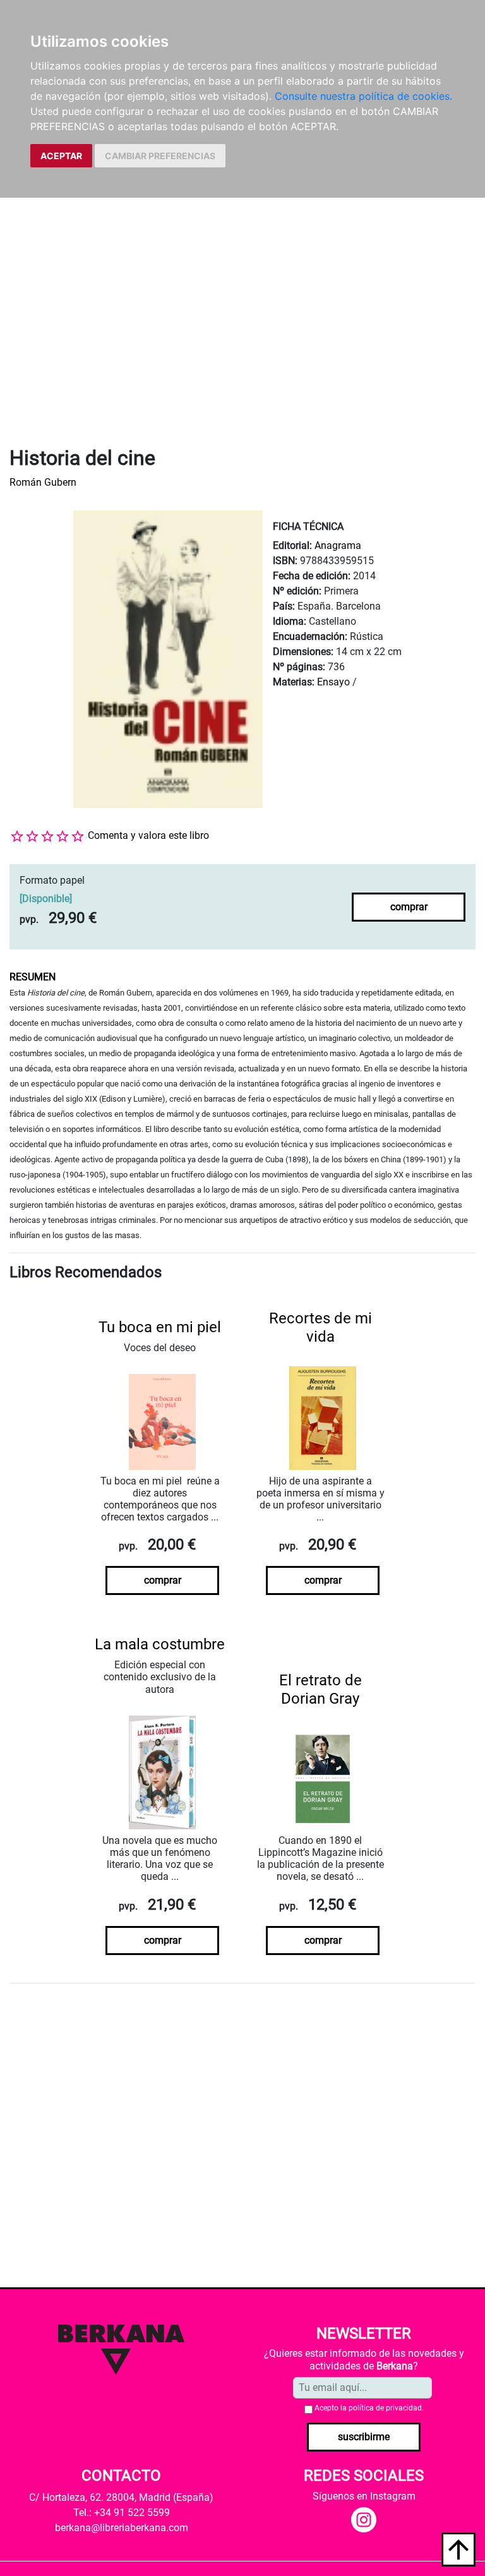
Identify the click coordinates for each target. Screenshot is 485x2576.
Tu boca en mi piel (160, 1327)
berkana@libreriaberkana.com (122, 2528)
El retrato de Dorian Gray (320, 1689)
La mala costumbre (160, 1644)
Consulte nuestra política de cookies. (363, 96)
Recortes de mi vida (320, 1327)
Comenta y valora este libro (148, 835)
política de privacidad (385, 2408)
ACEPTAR (61, 156)
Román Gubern (43, 482)
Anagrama (338, 545)
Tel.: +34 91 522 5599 (122, 2513)
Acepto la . (369, 2408)
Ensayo (333, 682)
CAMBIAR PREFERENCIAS (160, 156)
